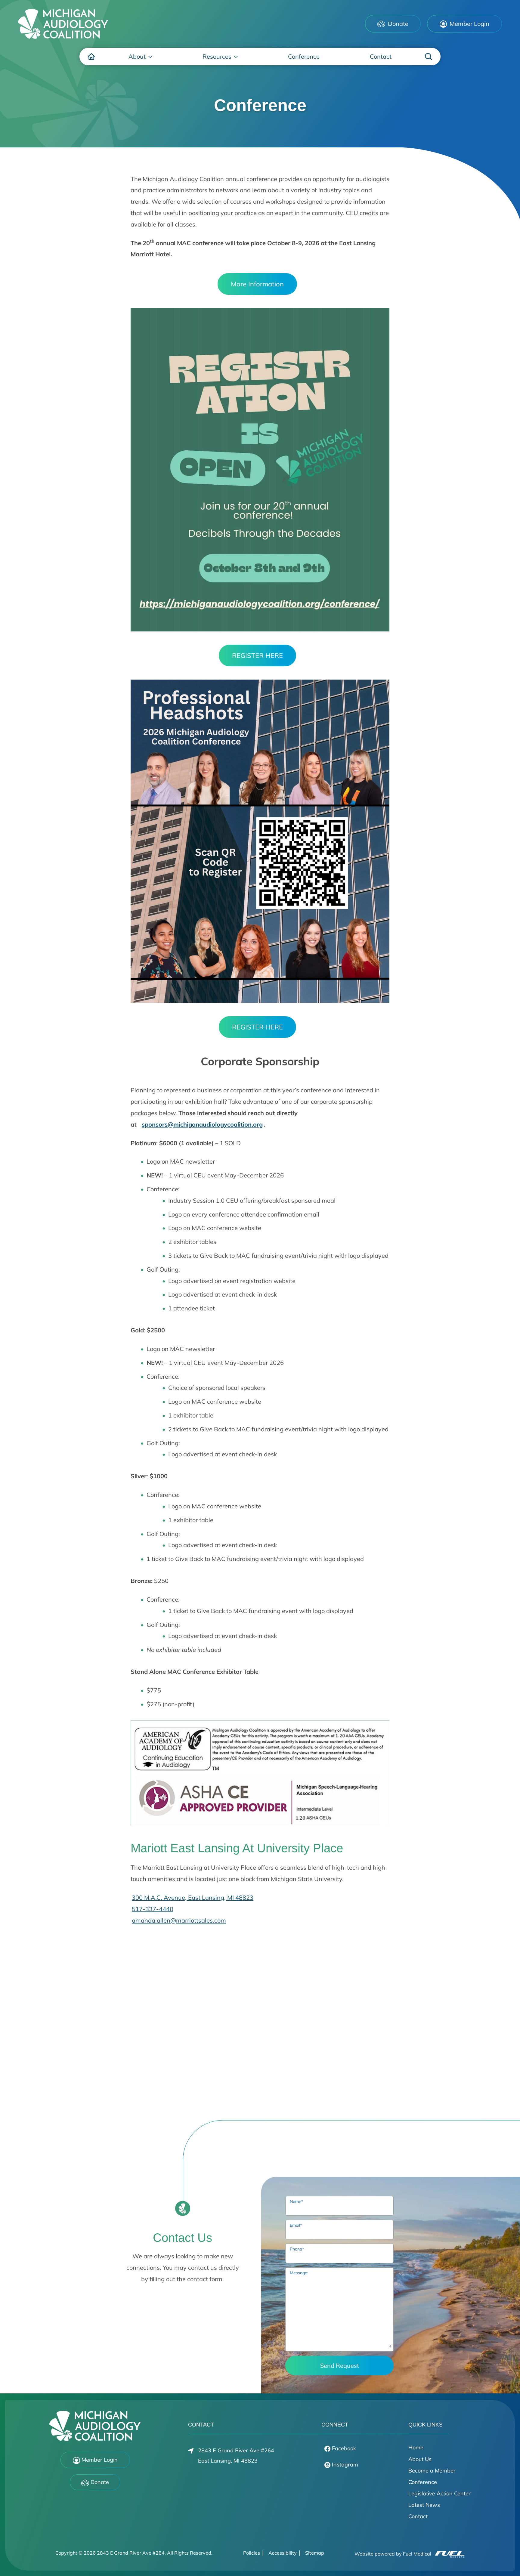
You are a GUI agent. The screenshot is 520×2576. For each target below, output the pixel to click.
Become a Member (432, 2471)
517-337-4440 (153, 1909)
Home (416, 2447)
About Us (420, 2459)
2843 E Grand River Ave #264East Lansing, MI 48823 (236, 2456)
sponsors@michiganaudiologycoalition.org (202, 1124)
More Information (257, 284)
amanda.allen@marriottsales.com (179, 1920)
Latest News (424, 2505)
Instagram (344, 2465)
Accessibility (283, 2553)
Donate (397, 24)
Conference (423, 2482)
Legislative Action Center (440, 2493)
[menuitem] (91, 57)
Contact (418, 2516)
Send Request (340, 2366)
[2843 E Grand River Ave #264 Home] (63, 24)
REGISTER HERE (257, 656)
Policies (252, 2553)
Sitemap (315, 2553)
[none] (141, 57)
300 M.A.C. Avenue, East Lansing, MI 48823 (193, 1897)
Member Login (469, 24)
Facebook (343, 2448)
